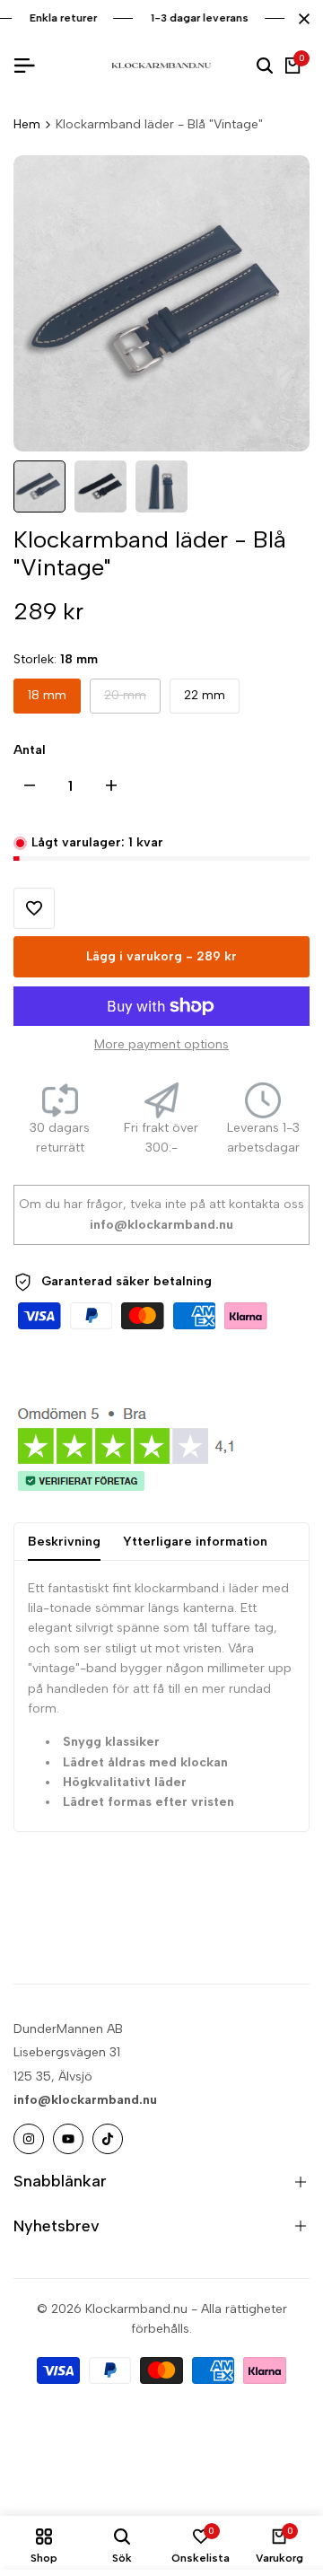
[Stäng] (301, 19)
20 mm (126, 700)
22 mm (205, 695)
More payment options (161, 1044)
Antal (30, 750)
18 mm (47, 695)
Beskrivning (64, 1542)
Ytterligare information (195, 1542)
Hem (27, 124)
